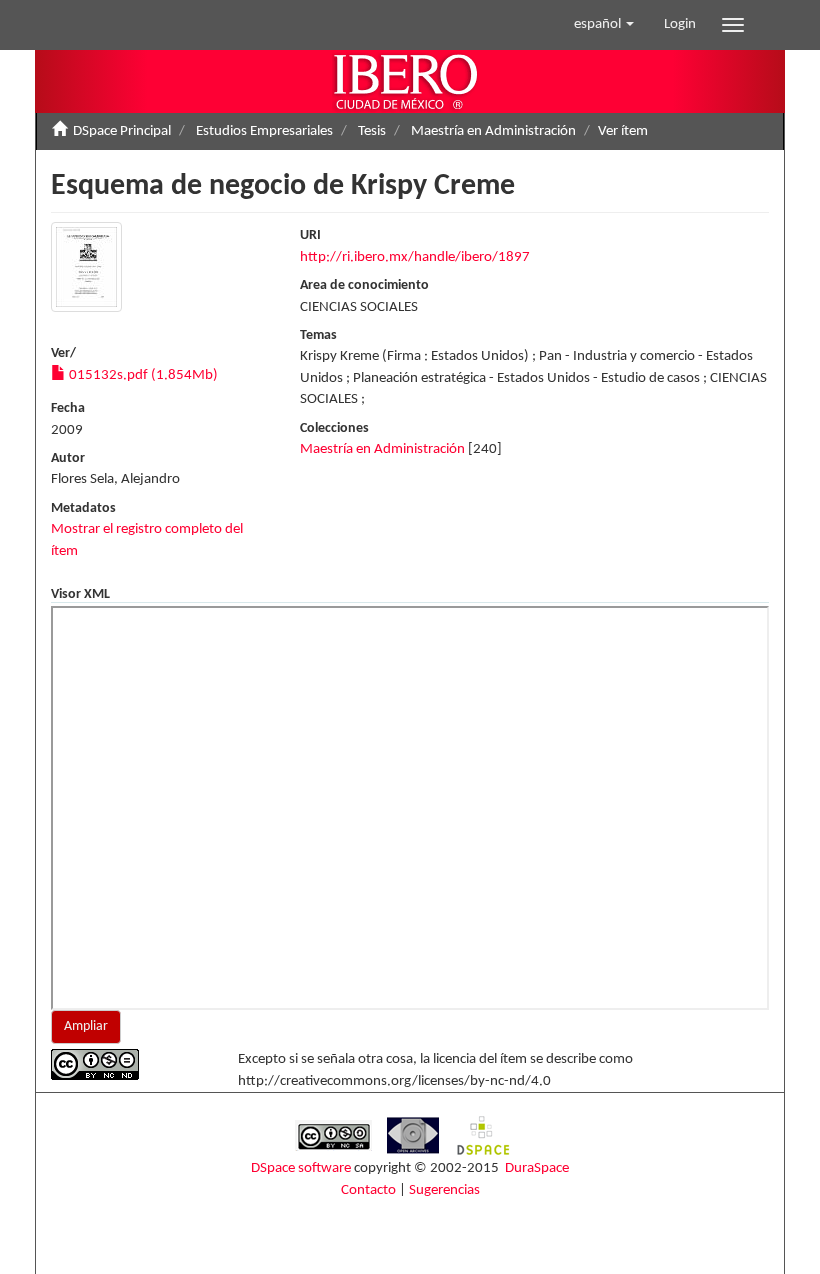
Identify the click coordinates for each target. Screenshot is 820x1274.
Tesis (372, 131)
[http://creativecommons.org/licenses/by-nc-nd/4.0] (129, 1064)
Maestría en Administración (493, 131)
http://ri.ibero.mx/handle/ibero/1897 (415, 257)
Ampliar (86, 1026)
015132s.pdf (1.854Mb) (142, 375)
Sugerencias (444, 1190)
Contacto (368, 1190)
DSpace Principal (122, 131)
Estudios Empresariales (264, 131)
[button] (604, 25)
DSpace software (301, 1168)
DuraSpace (537, 1168)
